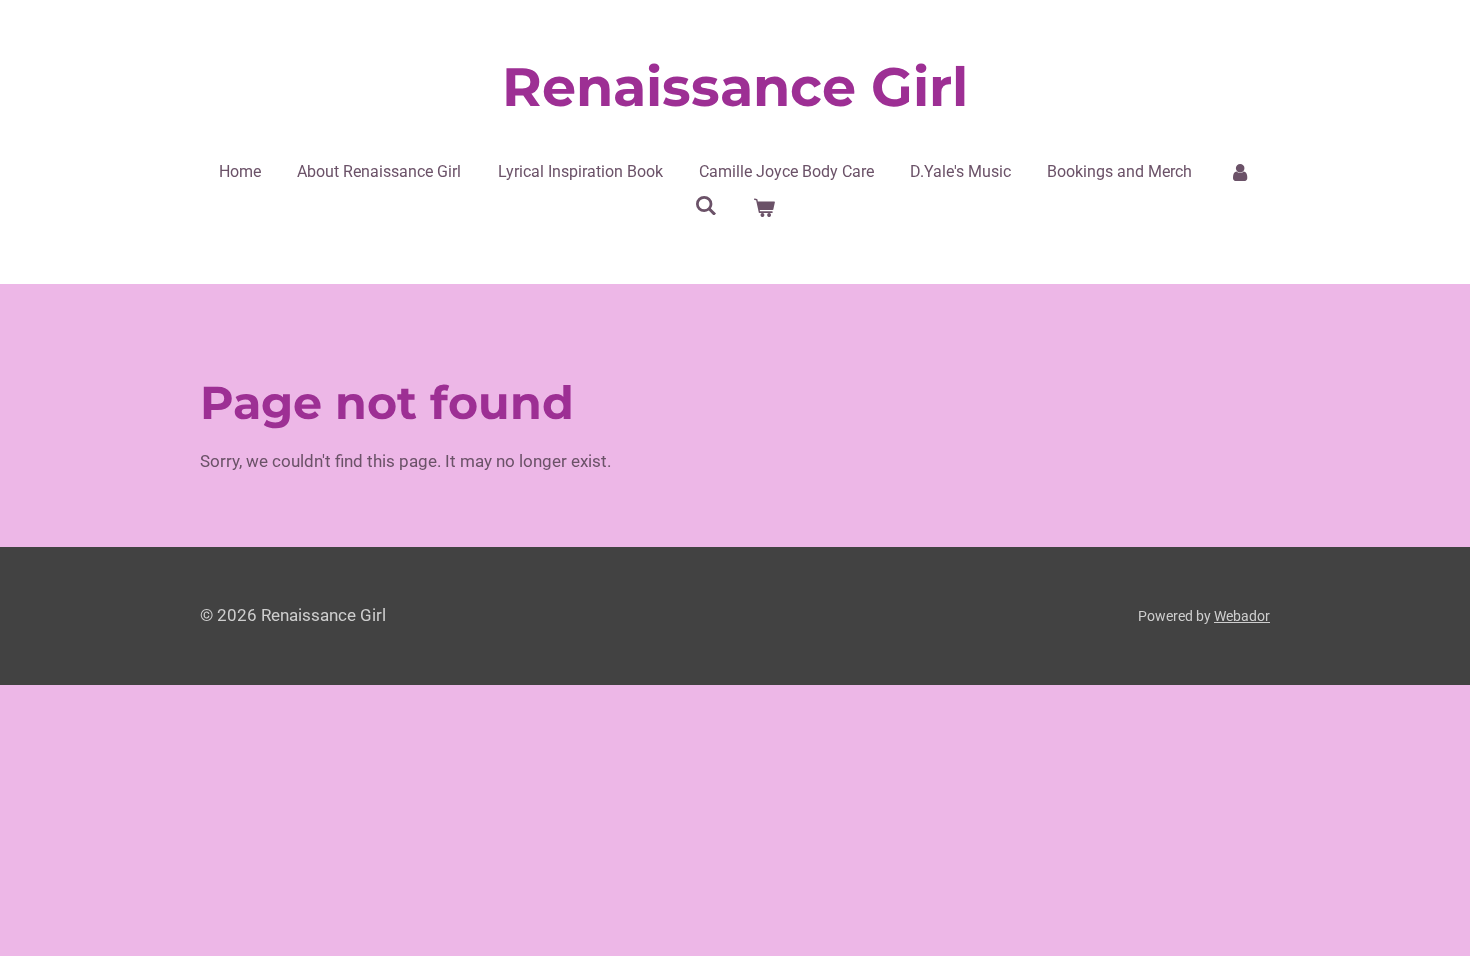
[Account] (1240, 172)
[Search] (706, 205)
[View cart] (764, 208)
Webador (1242, 616)
